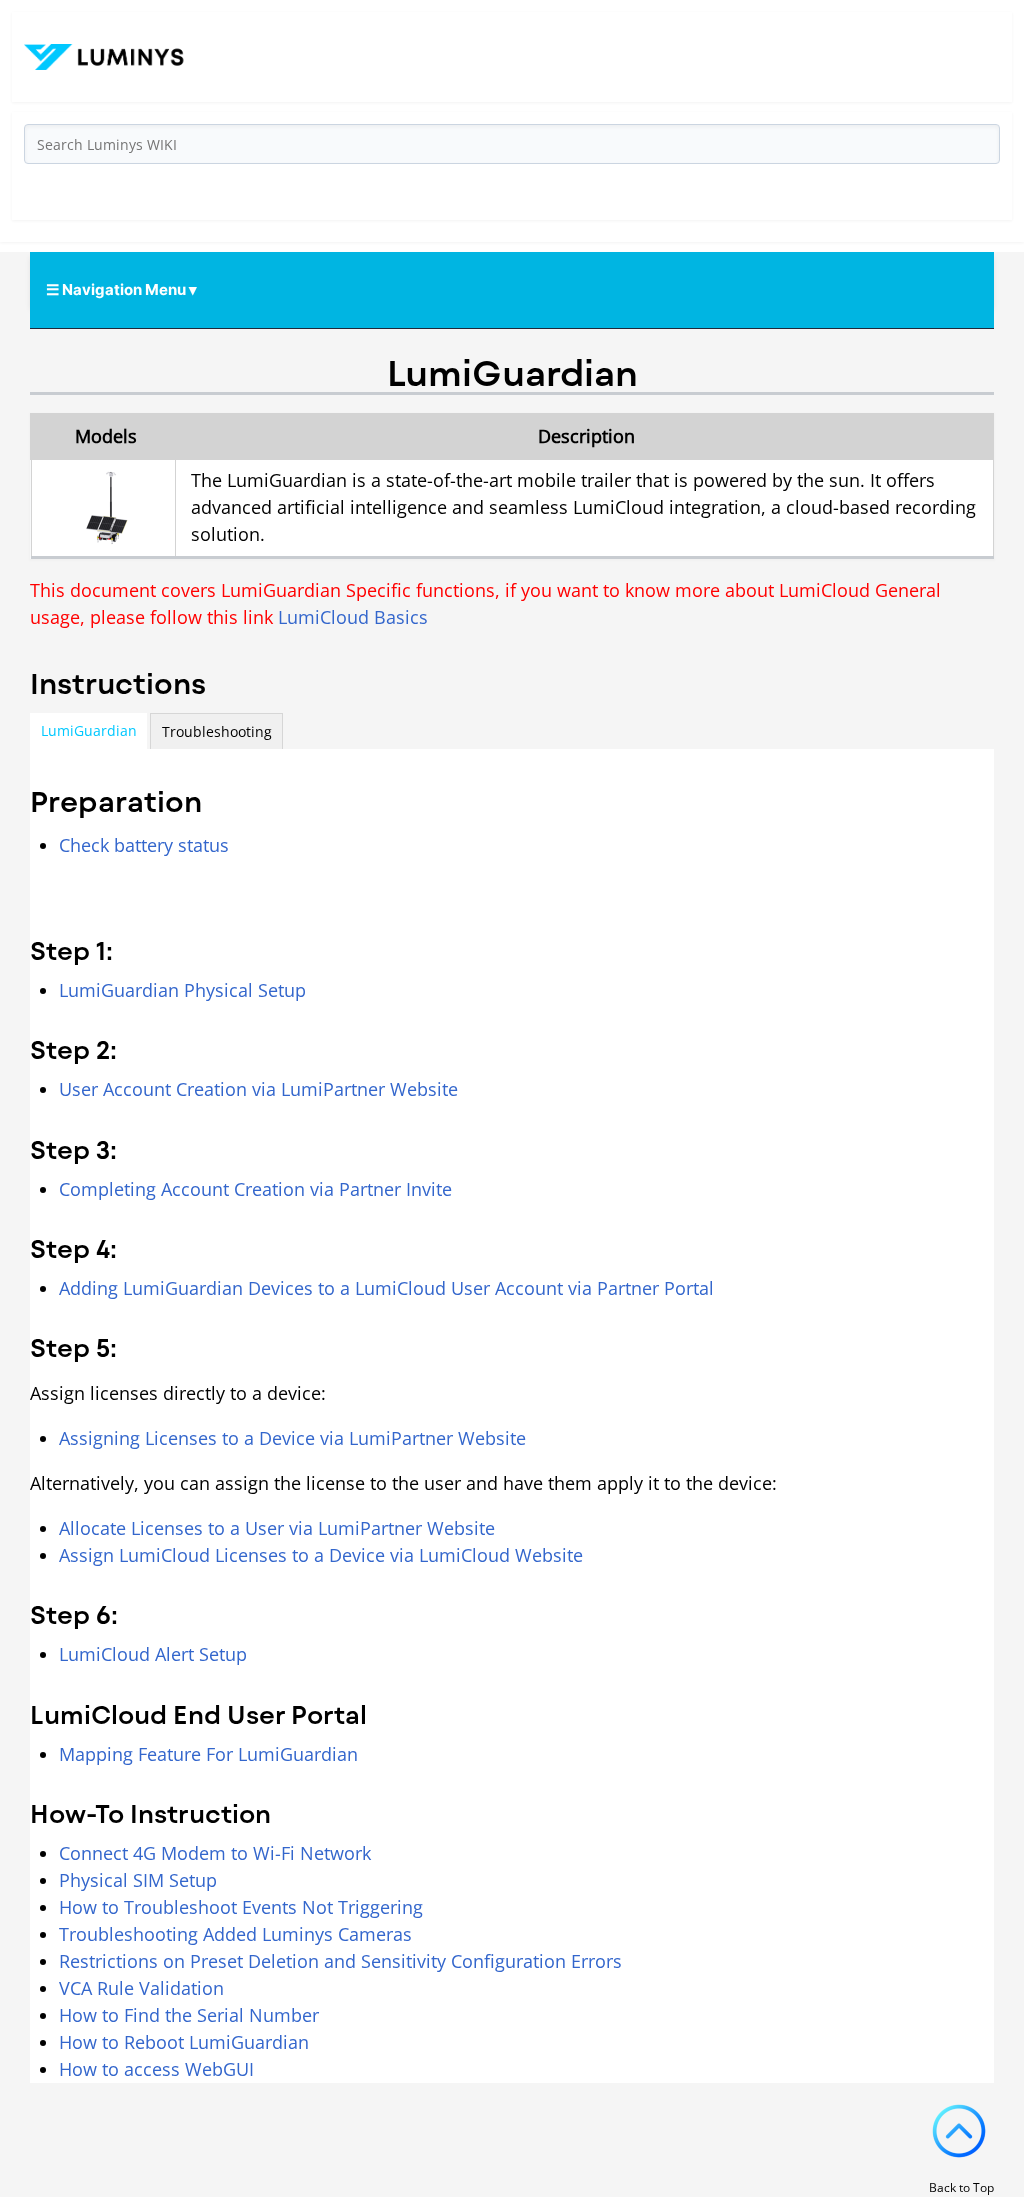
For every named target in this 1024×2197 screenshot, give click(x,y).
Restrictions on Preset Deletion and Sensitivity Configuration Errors (340, 1961)
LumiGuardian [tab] (89, 730)
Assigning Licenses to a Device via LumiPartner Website (292, 1438)
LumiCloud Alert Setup (153, 1654)
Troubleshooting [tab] (217, 731)
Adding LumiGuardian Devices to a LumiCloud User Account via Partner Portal (386, 1288)
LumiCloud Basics (353, 617)
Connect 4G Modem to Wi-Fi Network (215, 1853)
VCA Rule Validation (141, 1988)
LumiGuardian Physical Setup (182, 990)
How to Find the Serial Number (189, 2015)
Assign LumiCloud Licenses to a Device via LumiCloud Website (321, 1555)
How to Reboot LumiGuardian (184, 2042)
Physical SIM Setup (138, 1880)
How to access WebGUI (156, 2069)
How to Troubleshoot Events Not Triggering (241, 1907)
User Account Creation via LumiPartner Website (258, 1089)
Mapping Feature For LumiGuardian (208, 1754)
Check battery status (144, 845)
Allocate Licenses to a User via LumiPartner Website (277, 1528)
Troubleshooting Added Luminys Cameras (235, 1934)
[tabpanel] (512, 1416)
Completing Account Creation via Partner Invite (255, 1189)
